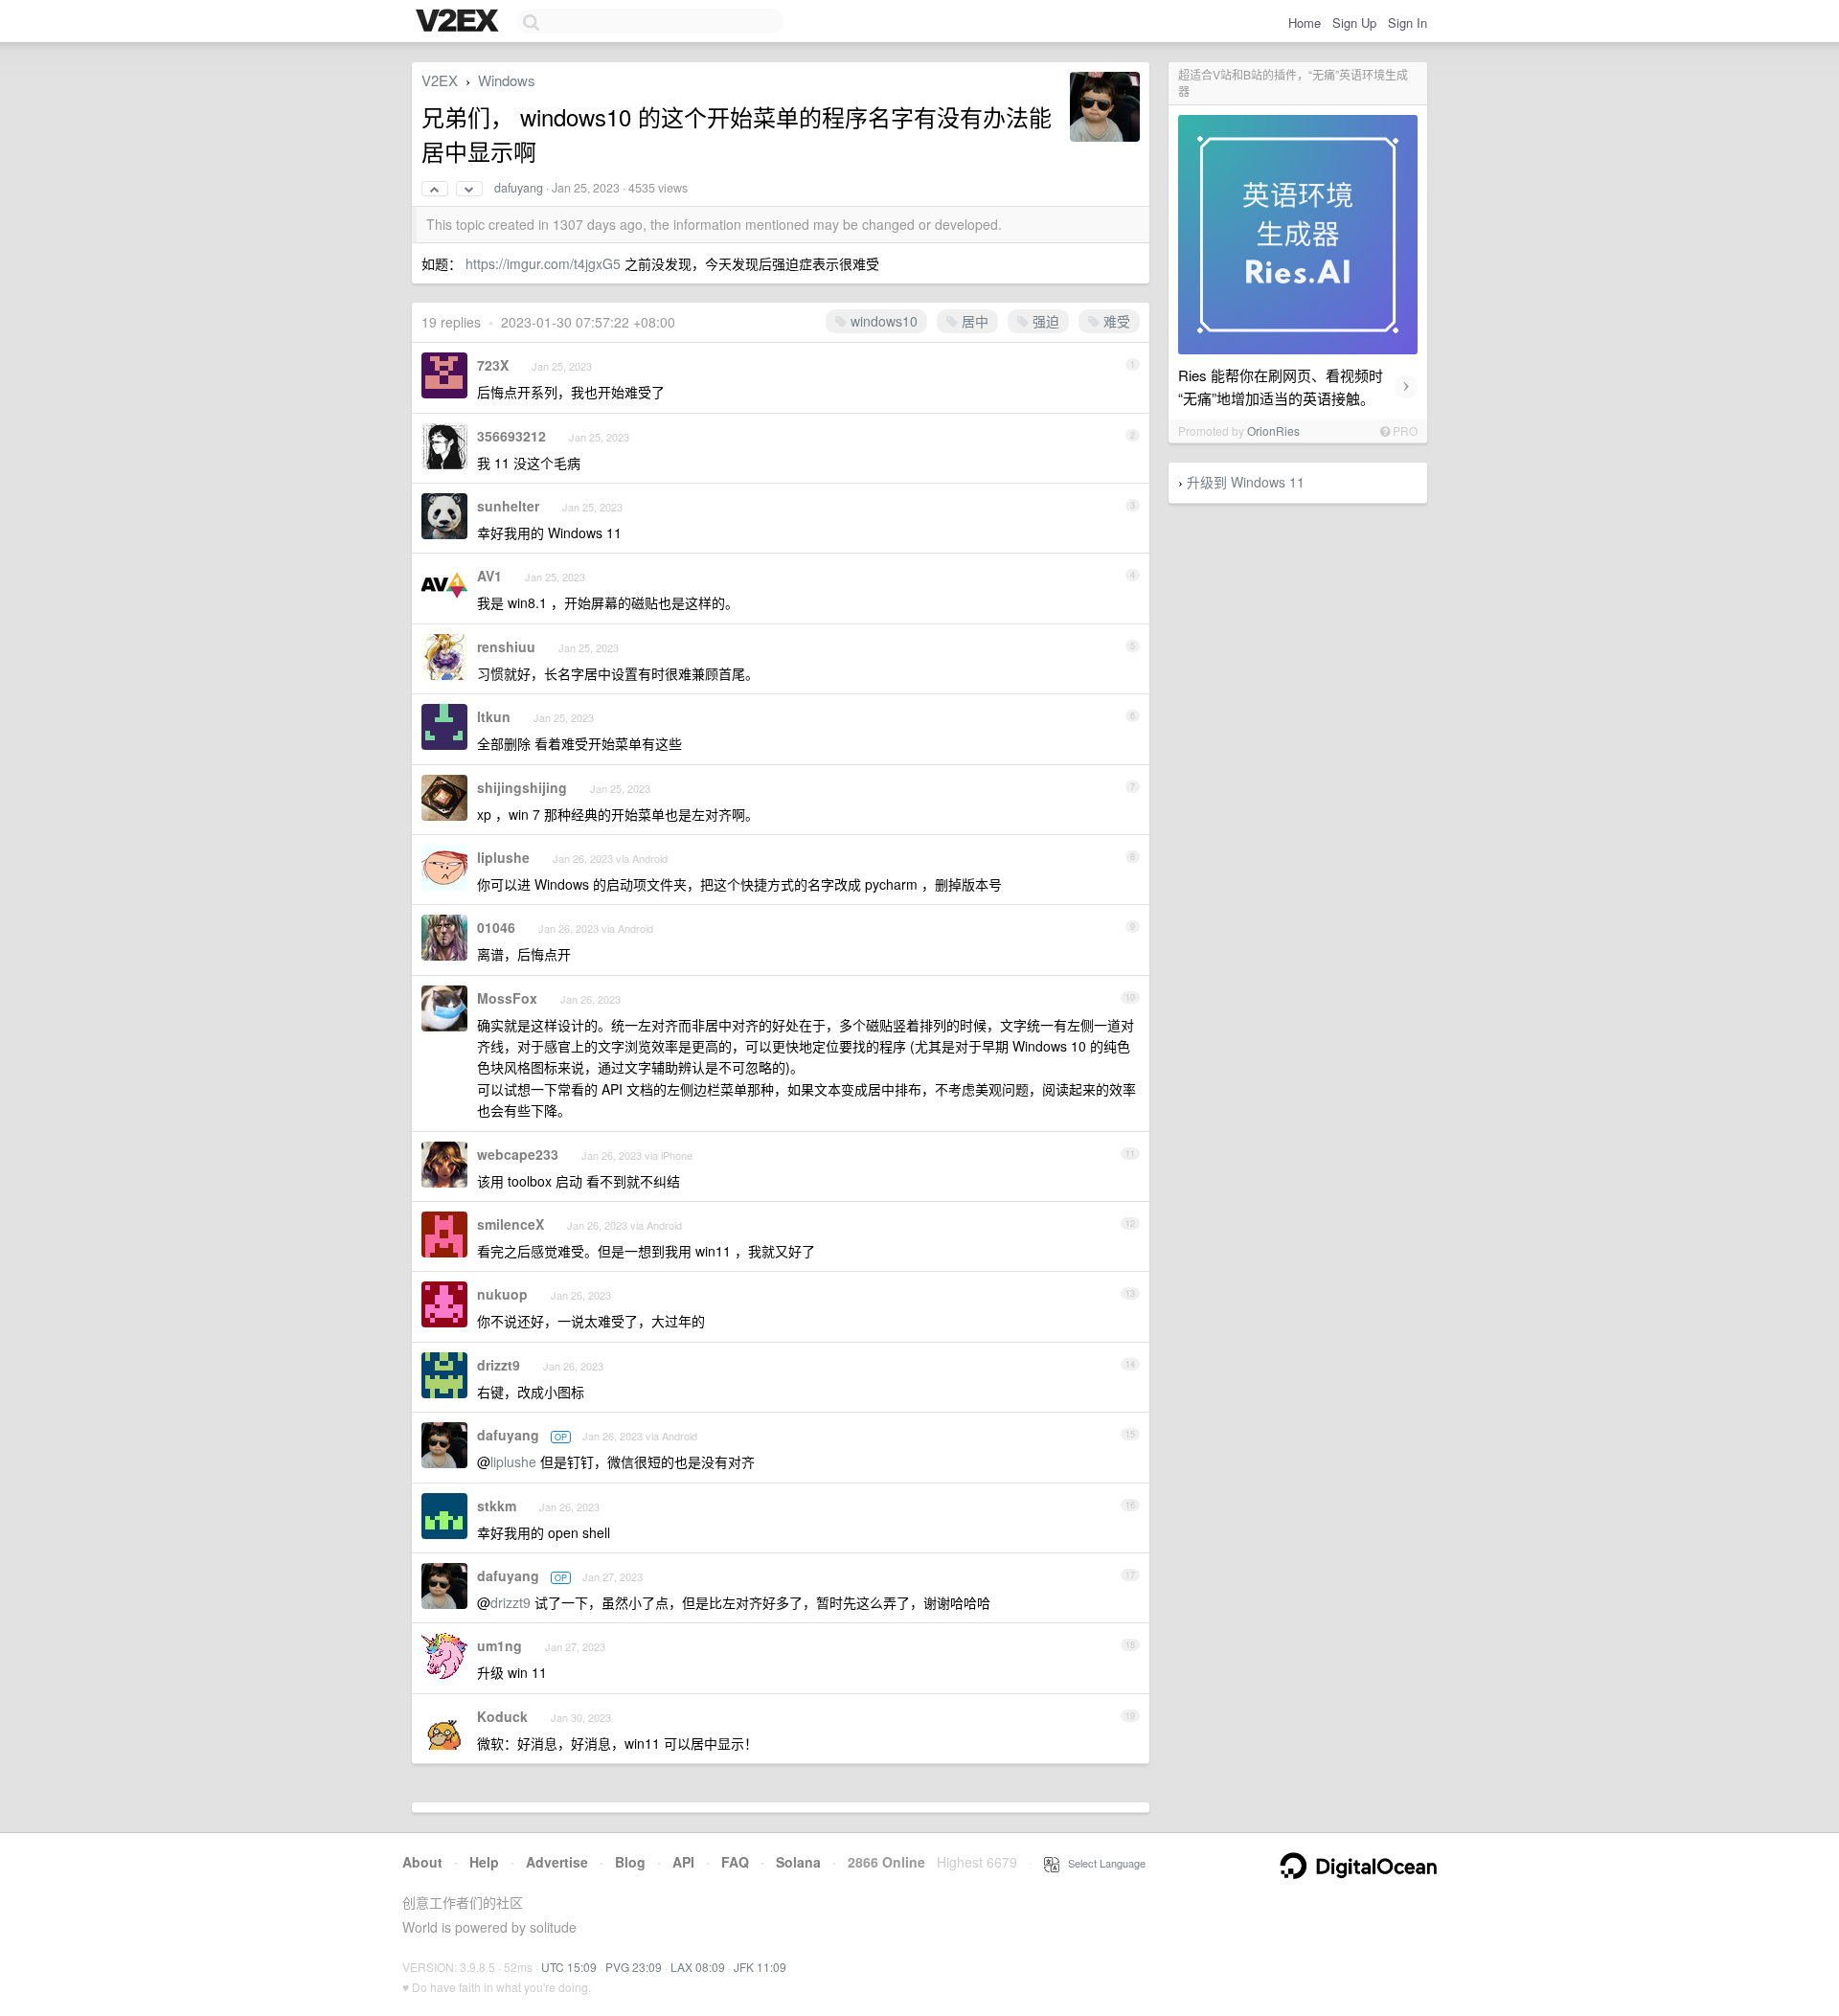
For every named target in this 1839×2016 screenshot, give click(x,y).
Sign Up (1354, 23)
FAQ (735, 1862)
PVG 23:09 (634, 1967)
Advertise (557, 1862)
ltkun (494, 716)
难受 (1115, 321)
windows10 (882, 321)
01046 (496, 927)
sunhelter (508, 506)
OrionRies (1273, 430)
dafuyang (519, 188)
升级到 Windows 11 (1246, 482)
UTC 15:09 (569, 1967)
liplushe (503, 857)
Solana (798, 1862)
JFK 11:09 (760, 1967)
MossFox (507, 998)
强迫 (1044, 321)
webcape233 (518, 1154)
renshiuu (506, 646)
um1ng (499, 1645)
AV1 (489, 576)
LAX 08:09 (698, 1967)
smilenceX (511, 1224)
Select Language (1102, 1863)
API (683, 1862)
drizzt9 (499, 1365)
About (422, 1862)
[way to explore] (460, 22)
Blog (630, 1862)
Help (484, 1862)
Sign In (1408, 23)
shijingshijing (522, 787)
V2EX (440, 80)
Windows (507, 80)
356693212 (511, 436)
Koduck (502, 1716)
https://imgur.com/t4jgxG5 (543, 263)
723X (493, 365)
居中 (973, 321)
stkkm (497, 1506)
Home (1305, 23)
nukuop (502, 1294)
